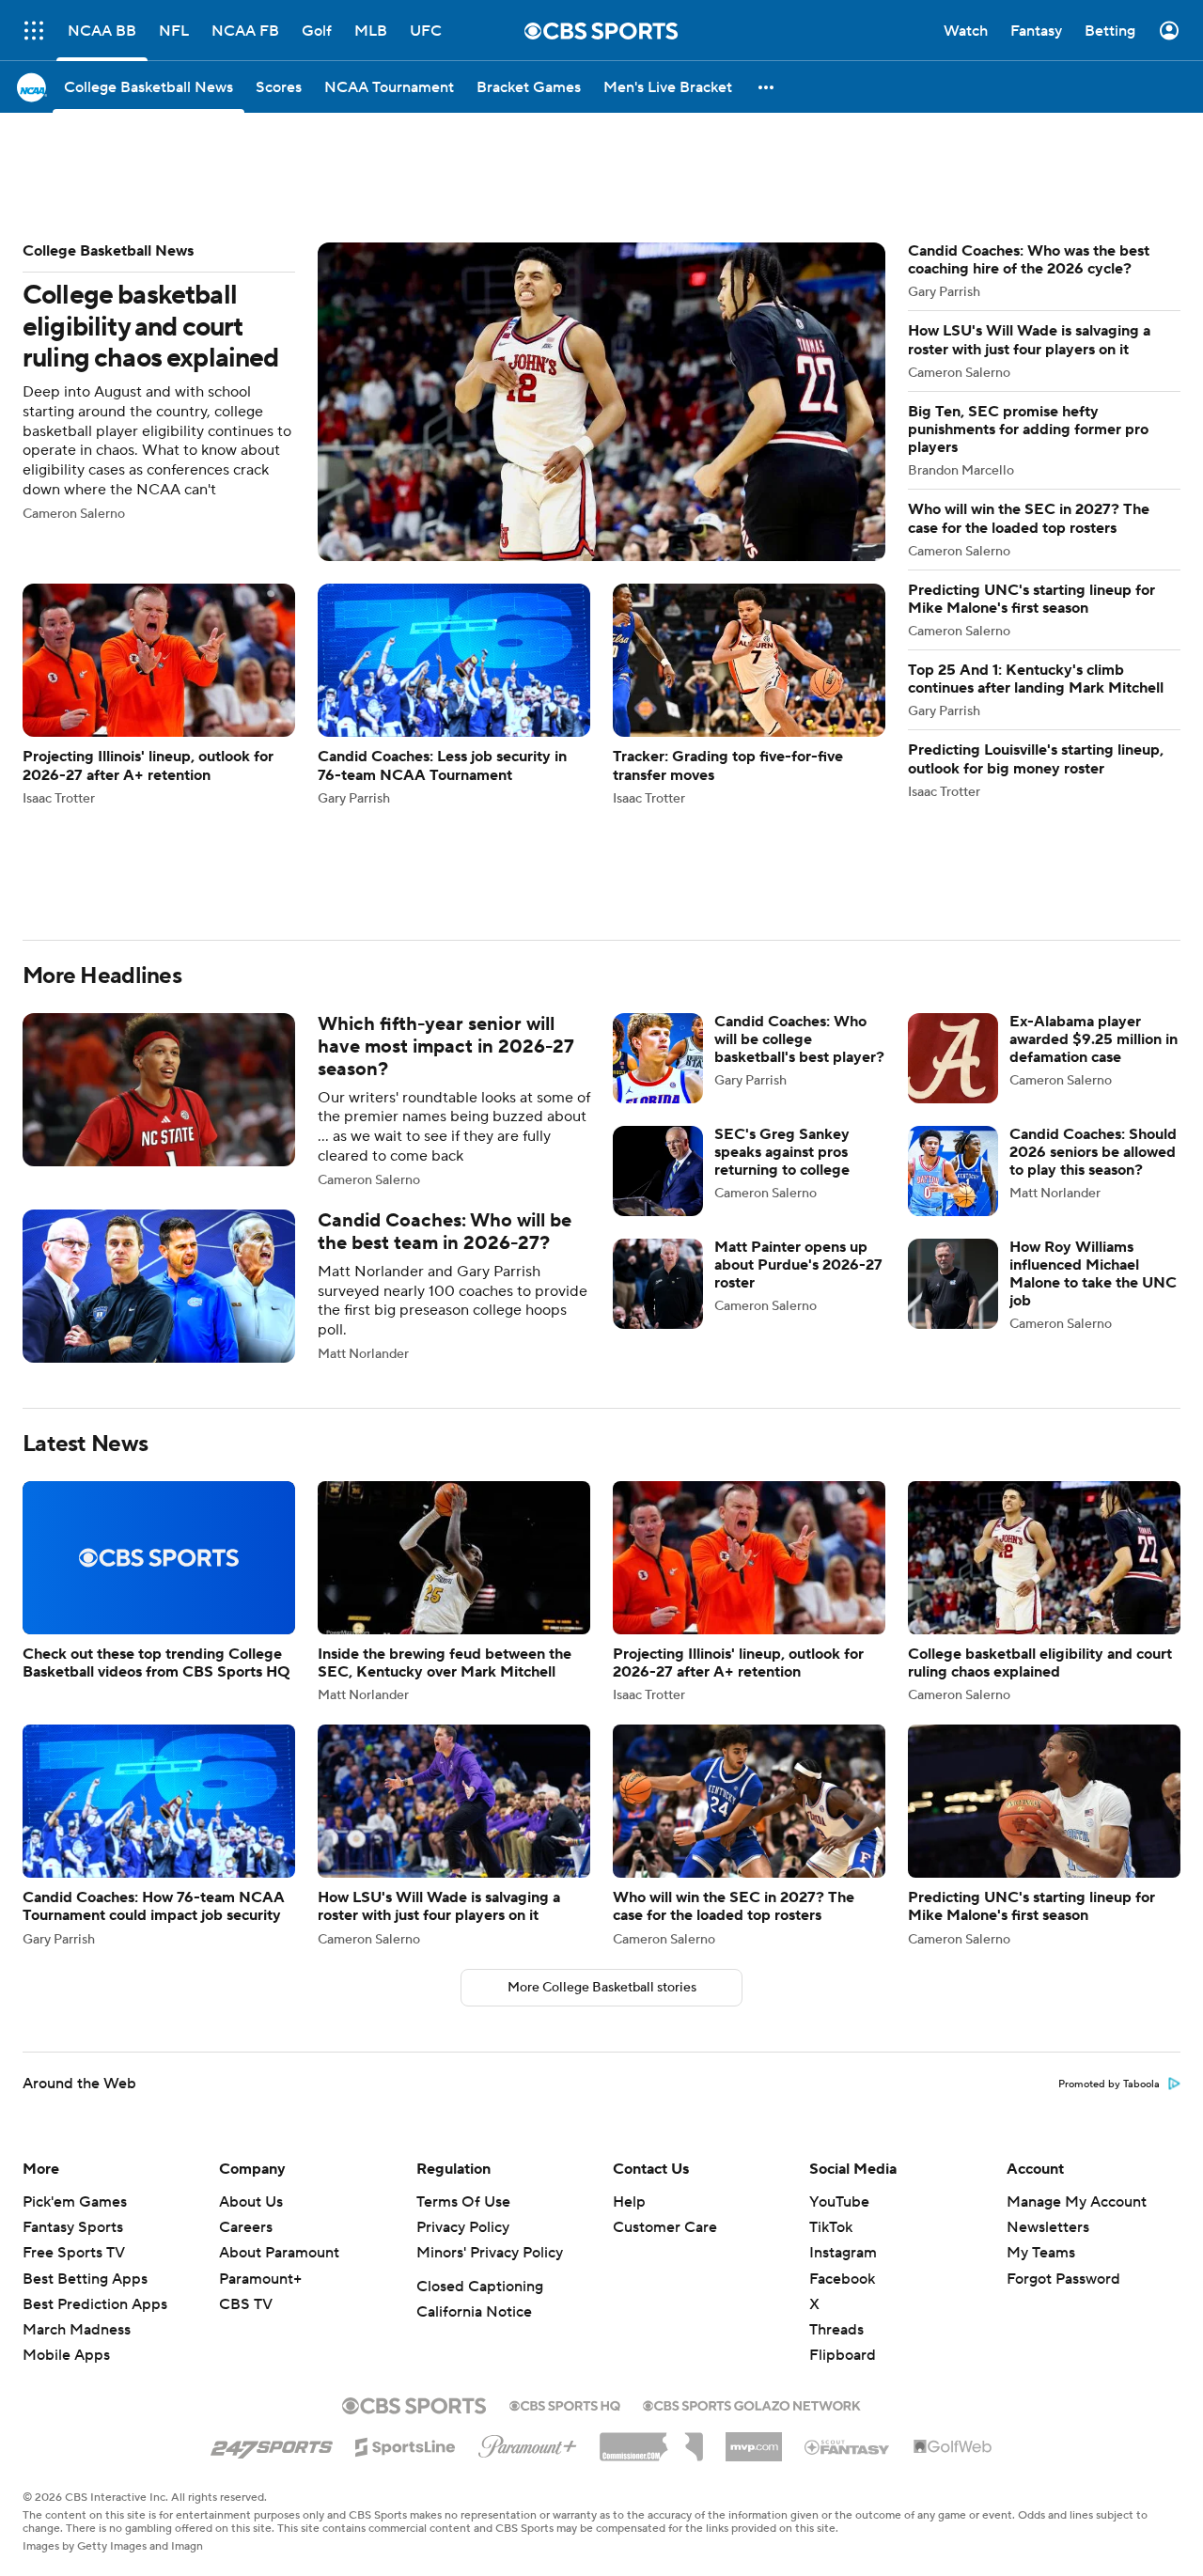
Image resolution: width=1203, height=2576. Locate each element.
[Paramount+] (528, 2251)
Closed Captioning (480, 2095)
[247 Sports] (272, 2252)
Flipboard (843, 2163)
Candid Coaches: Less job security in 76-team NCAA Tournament (454, 609)
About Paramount (279, 2061)
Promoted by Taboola (1109, 1893)
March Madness (77, 2138)
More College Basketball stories (602, 1796)
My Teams (1041, 2061)
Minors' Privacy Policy (490, 2061)
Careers (246, 2036)
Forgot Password (1063, 2087)
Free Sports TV (74, 2061)
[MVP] (754, 2248)
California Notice (474, 2120)
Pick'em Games (75, 2010)
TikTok (831, 2036)
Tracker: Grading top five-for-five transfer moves (749, 609)
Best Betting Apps (85, 2087)
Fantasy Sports (73, 2036)
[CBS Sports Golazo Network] (752, 2212)
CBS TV (246, 2113)
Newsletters (1048, 2036)
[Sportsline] (406, 2253)
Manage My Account (1077, 2010)
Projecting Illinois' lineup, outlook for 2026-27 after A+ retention (159, 609)
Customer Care (665, 2036)
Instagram (843, 2061)
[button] (34, 31)
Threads (836, 2138)
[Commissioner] (651, 2248)
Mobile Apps (66, 2163)
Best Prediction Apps (95, 2113)
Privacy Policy (463, 2036)
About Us (251, 2010)
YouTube (839, 2010)
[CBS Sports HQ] (565, 2212)
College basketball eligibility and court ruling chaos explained (454, 317)
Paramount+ (260, 2087)
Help (629, 2010)
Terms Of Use (463, 2010)
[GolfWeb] (953, 2256)
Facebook (842, 2087)
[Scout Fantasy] (848, 2255)
